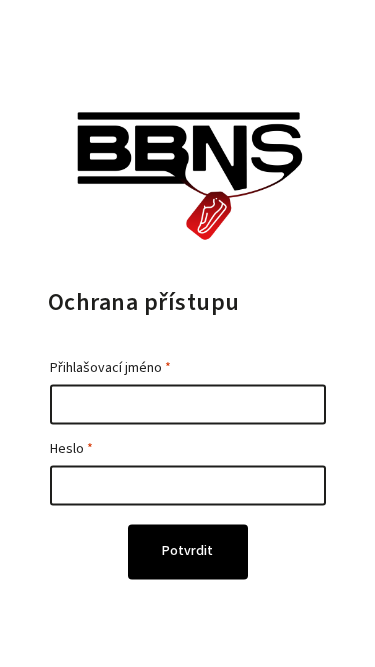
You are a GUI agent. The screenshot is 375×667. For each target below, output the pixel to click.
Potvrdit (187, 552)
